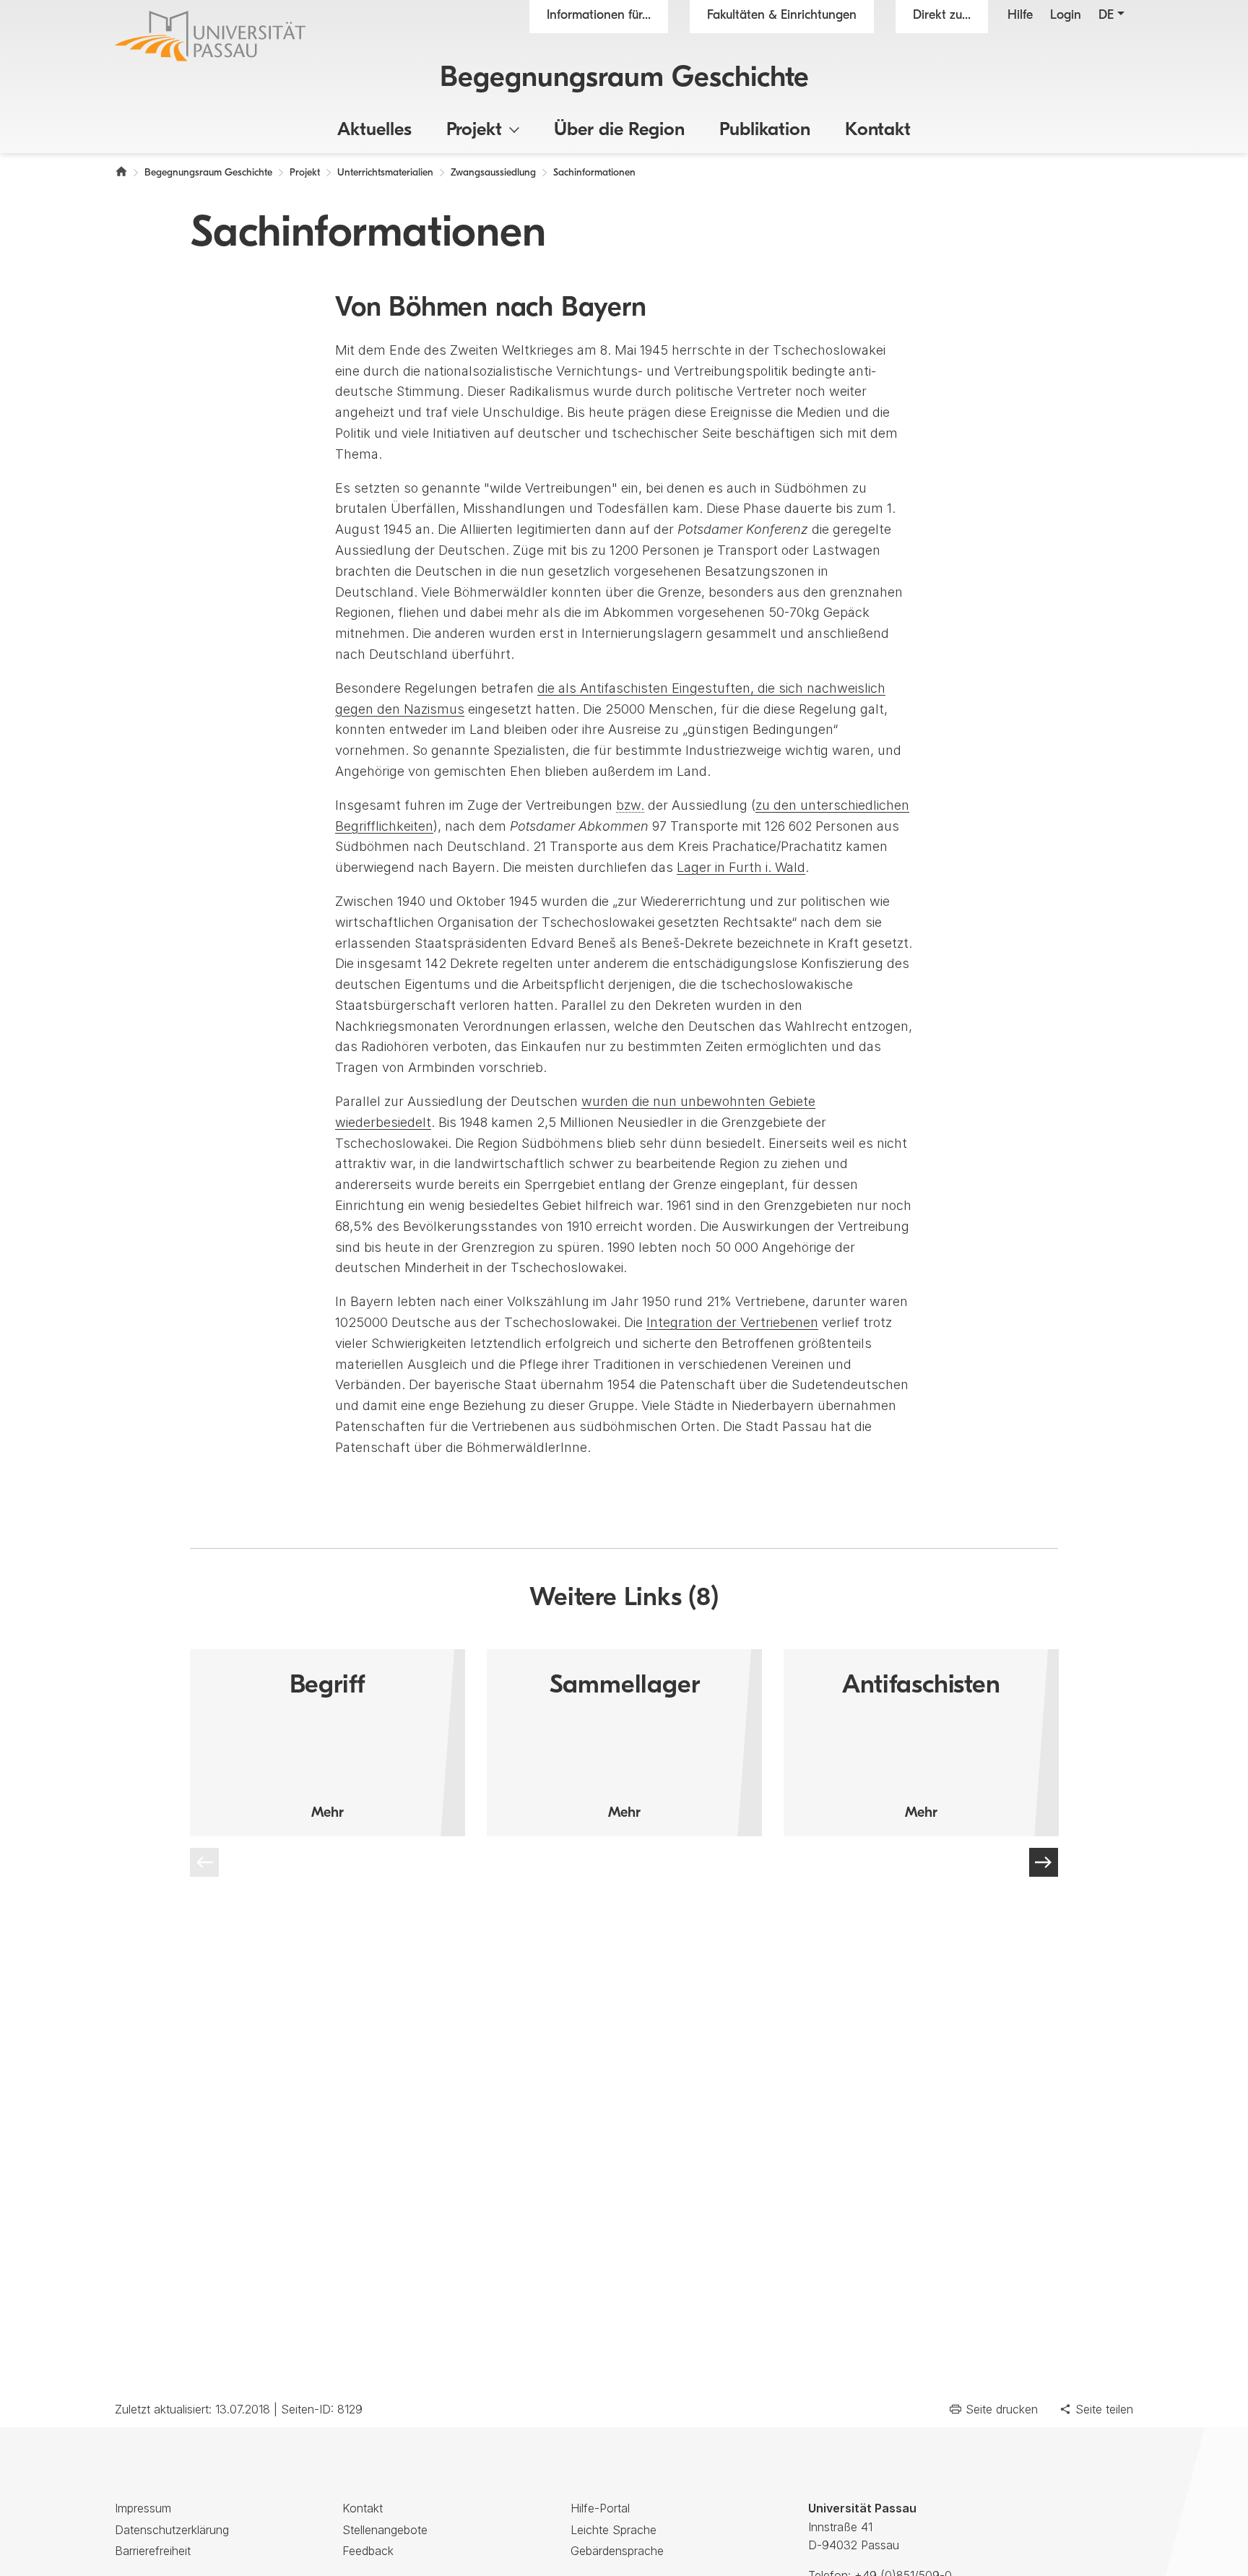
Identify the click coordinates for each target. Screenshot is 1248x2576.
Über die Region (619, 130)
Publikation (765, 130)
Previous (204, 1862)
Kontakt (878, 130)
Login (1066, 16)
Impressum (143, 2508)
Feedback (368, 2551)
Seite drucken (1002, 2409)
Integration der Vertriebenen (732, 1322)
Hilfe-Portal (600, 2508)
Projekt (474, 130)
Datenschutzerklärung (172, 2530)
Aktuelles (374, 130)
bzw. (630, 805)
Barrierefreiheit (153, 2551)
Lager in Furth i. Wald (741, 867)
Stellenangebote (385, 2530)
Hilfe (1020, 16)
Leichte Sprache (614, 2530)
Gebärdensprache (617, 2551)
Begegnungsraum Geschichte (624, 79)
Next (1044, 1862)
